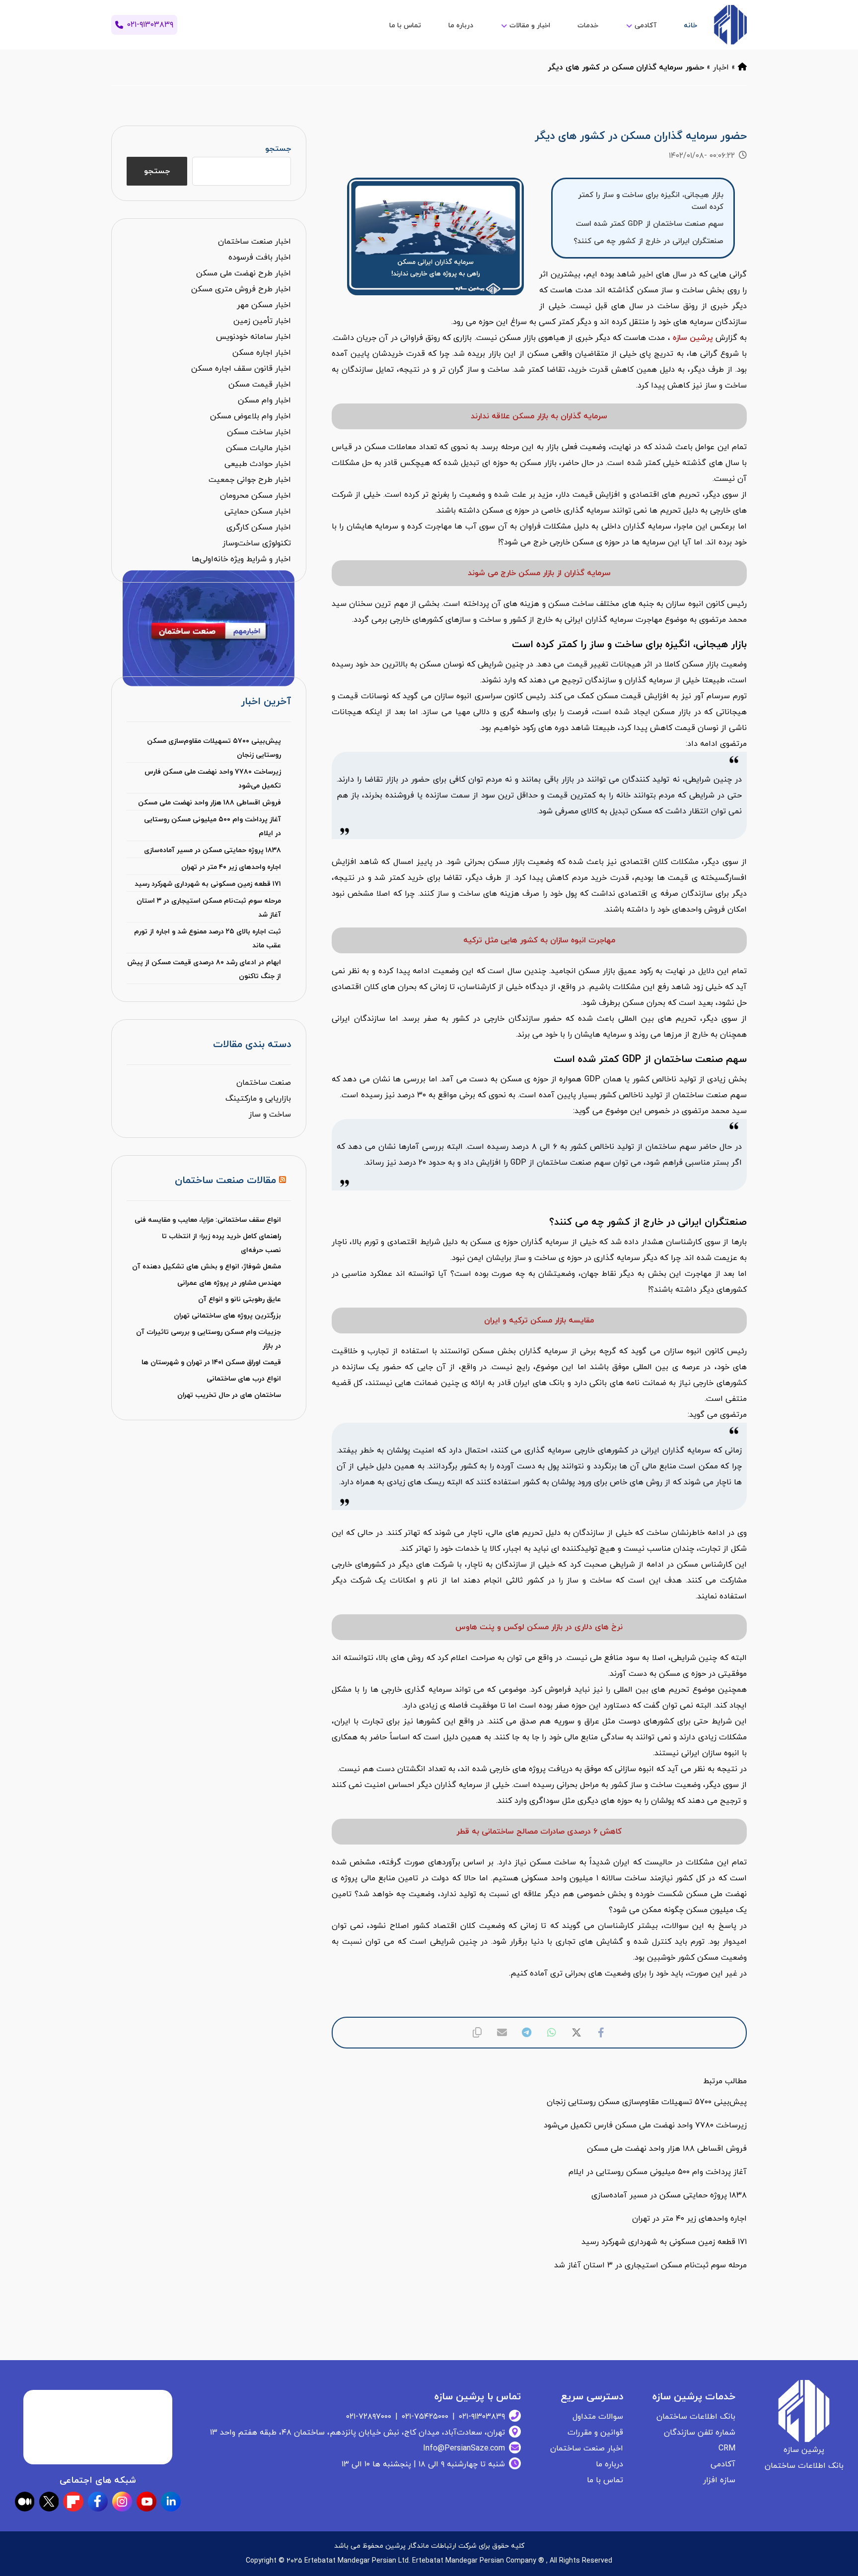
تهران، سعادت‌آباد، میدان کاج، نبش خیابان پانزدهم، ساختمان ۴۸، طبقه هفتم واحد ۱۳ (357, 2433)
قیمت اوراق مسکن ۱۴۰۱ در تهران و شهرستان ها (211, 1362)
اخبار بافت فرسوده (260, 258)
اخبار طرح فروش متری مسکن (241, 289)
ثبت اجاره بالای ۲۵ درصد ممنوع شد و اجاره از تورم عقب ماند (207, 939)
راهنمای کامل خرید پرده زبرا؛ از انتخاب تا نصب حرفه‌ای (221, 1243)
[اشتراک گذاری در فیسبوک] (601, 2033)
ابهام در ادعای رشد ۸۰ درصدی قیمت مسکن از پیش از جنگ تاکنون (204, 969)
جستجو (278, 149)
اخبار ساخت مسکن (259, 432)
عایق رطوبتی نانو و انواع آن (240, 1299)
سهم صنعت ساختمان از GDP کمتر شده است (650, 224)
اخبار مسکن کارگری (259, 528)
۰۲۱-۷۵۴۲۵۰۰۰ (425, 2417)
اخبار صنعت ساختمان (254, 242)
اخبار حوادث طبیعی (258, 464)
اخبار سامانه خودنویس (253, 337)
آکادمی (723, 2464)
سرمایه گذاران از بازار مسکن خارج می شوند (539, 573)
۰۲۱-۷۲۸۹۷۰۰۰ (369, 2417)
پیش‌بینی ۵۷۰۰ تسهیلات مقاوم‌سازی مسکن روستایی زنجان (214, 748)
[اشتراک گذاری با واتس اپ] (552, 2033)
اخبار (721, 67)
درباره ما (609, 2464)
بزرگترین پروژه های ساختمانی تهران (227, 1316)
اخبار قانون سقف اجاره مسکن (241, 369)
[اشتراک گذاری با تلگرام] (527, 2033)
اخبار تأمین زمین (262, 321)
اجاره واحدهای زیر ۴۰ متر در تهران (231, 867)
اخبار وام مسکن (264, 400)
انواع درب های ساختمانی (244, 1379)
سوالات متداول (598, 2417)
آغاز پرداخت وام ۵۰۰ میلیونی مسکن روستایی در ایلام (212, 826)
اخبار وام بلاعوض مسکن (250, 416)
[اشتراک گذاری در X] (576, 2033)
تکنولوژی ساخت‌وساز (257, 543)
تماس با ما (605, 2480)
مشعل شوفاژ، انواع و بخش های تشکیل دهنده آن (207, 1267)
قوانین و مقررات (595, 2433)
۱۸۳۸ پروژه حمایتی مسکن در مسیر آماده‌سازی (212, 850)
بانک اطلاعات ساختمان (696, 2417)
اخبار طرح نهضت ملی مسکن (244, 273)
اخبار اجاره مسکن (262, 353)
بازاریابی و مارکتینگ (258, 1099)
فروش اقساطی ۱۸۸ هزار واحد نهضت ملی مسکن (209, 803)
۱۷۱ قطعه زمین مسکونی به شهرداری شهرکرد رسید (208, 884)
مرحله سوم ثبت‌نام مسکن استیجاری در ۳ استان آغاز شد (209, 908)
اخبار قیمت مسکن (260, 385)
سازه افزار (719, 2480)
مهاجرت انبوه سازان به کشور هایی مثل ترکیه (539, 940)
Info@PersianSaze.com (464, 2448)
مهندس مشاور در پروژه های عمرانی (229, 1283)
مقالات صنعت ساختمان (225, 1181)
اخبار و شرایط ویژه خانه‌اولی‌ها (241, 559)
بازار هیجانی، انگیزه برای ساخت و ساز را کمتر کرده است (651, 201)
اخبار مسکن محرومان (255, 496)
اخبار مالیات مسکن (258, 448)
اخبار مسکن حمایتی (258, 512)
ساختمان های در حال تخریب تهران (229, 1395)
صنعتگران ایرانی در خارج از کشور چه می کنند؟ (648, 241)
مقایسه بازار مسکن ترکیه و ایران (539, 1321)
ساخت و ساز (270, 1115)
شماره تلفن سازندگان (700, 2433)
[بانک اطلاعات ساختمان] (742, 67)
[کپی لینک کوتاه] (477, 2033)
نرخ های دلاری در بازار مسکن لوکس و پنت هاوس (539, 1627)
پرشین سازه (693, 338)
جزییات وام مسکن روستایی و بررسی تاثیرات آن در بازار (208, 1339)
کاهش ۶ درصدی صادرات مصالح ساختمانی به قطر (539, 1832)
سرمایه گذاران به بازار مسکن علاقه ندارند (539, 416)
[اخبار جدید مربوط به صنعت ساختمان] (730, 25)
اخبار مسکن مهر (264, 305)
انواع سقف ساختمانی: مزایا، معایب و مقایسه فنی (208, 1220)
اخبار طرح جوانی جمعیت (250, 480)
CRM (727, 2448)
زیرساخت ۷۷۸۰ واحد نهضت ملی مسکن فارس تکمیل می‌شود (213, 779)
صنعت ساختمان (264, 1083)
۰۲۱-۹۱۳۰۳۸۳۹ (482, 2417)
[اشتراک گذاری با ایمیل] (502, 2033)
